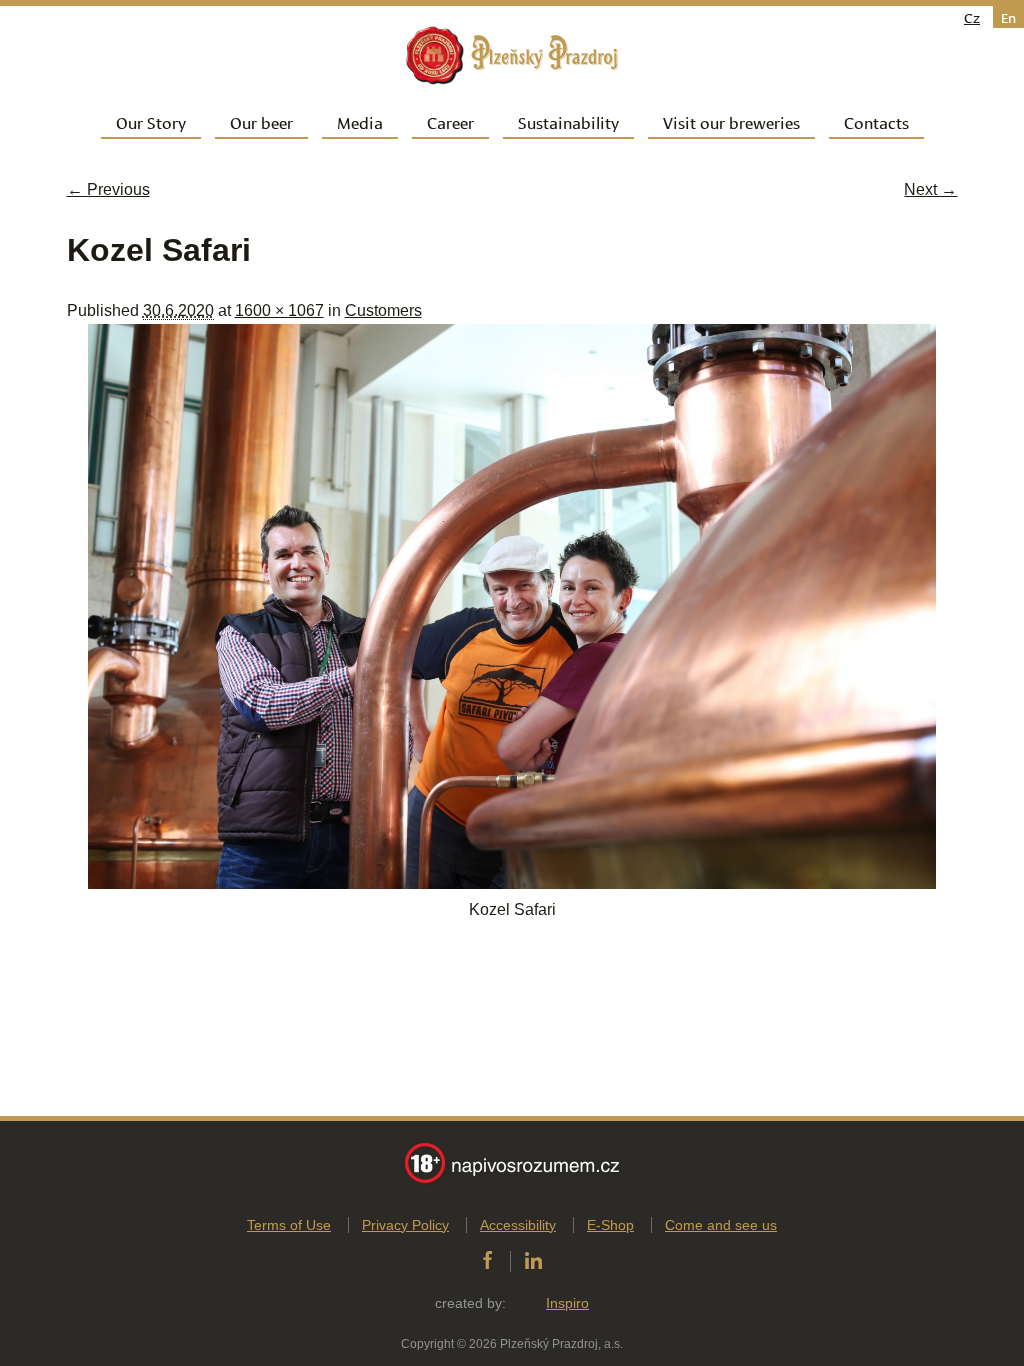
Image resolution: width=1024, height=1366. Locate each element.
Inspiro (567, 1303)
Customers (383, 310)
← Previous (108, 189)
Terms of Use (289, 1225)
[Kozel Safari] (512, 883)
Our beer (261, 121)
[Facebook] (487, 1261)
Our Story (151, 121)
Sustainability (568, 121)
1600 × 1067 (279, 310)
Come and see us (721, 1225)
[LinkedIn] (533, 1261)
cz (972, 17)
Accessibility (518, 1225)
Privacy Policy (405, 1225)
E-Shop (610, 1225)
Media (360, 121)
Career (450, 121)
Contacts (876, 121)
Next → (930, 189)
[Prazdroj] (512, 55)
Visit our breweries (731, 121)
